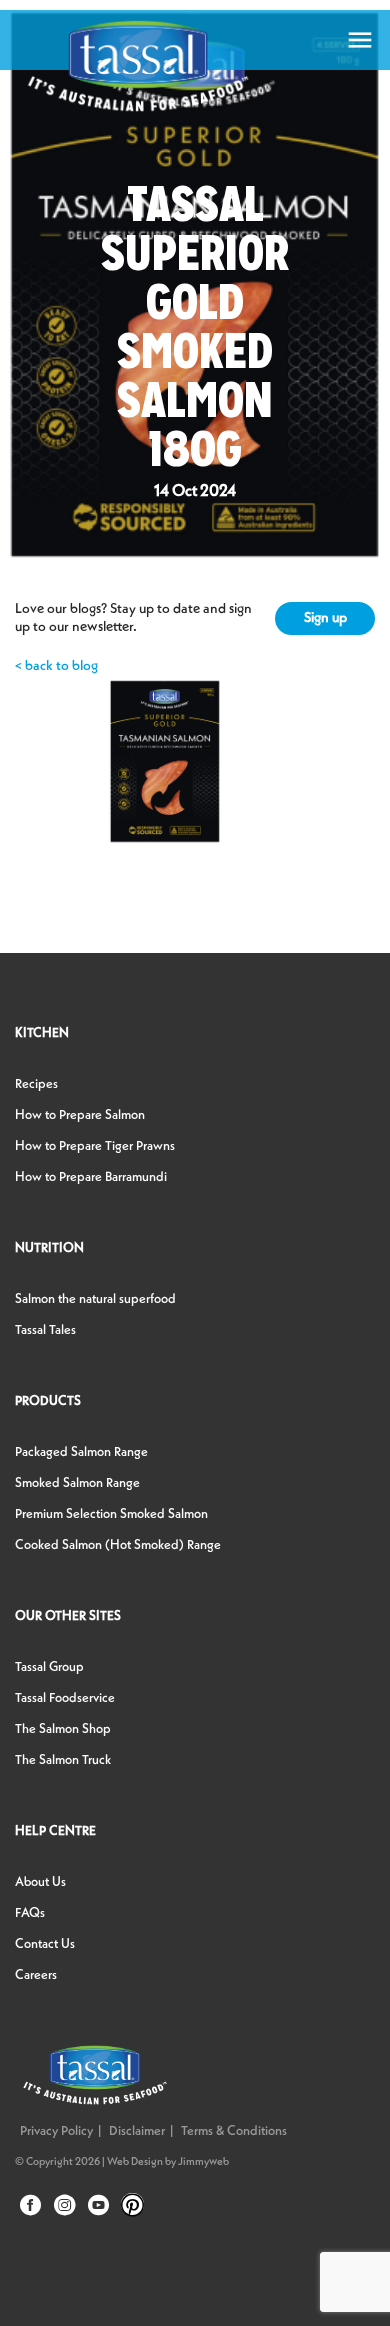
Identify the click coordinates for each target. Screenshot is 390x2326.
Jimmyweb (203, 2162)
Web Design (135, 2162)
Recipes (36, 1084)
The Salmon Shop (63, 1729)
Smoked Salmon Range (77, 1483)
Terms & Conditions (234, 2131)
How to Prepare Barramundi (91, 1177)
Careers (36, 1975)
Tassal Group (49, 1667)
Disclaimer (137, 2131)
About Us (40, 1882)
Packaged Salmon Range (81, 1452)
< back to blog (56, 666)
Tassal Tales (45, 1330)
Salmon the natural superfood (95, 1299)
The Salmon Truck (63, 1760)
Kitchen (42, 1033)
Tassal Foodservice (65, 1698)
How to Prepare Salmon (80, 1115)
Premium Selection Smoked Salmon (111, 1514)
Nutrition (49, 1248)
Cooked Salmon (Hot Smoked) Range (118, 1545)
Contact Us (45, 1944)
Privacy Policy (56, 2131)
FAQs (30, 1913)
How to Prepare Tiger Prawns (95, 1146)
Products (48, 1401)
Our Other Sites (68, 1616)
